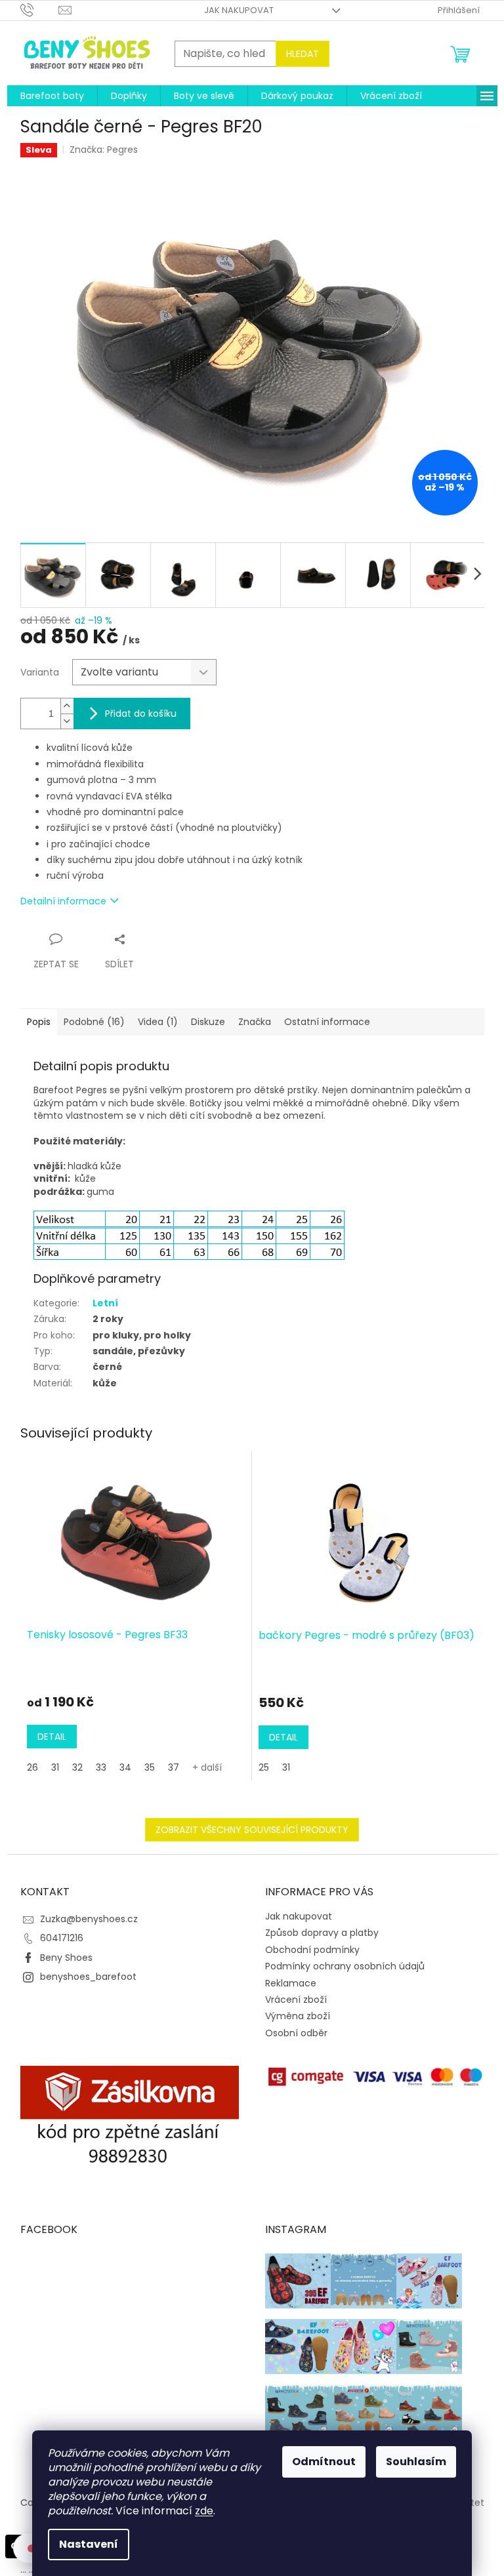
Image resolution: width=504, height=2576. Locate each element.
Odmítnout (324, 2462)
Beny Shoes (66, 1958)
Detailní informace (63, 901)
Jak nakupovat (239, 10)
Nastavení (89, 2544)
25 (264, 1767)
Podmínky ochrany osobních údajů (345, 1966)
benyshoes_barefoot (88, 1977)
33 (101, 1767)
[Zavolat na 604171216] (40, 10)
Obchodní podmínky (312, 1950)
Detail (52, 1737)
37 (174, 1767)
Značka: (104, 150)
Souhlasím (416, 2462)
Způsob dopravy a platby (322, 1933)
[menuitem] (52, 96)
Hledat (303, 54)
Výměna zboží (298, 2016)
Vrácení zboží (296, 2000)
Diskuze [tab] (208, 1022)
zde (204, 2511)
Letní (105, 1303)
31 (55, 1767)
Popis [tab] (39, 1022)
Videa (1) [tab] (158, 1022)
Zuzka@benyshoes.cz (89, 1919)
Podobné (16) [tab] (94, 1022)
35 (150, 1767)
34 (125, 1767)
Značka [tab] (255, 1022)
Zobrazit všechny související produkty (252, 1830)
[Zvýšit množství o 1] (67, 706)
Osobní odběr (296, 2033)
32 (77, 1767)
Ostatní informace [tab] (327, 1022)
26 (32, 1767)
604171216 (62, 1938)
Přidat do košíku (141, 714)
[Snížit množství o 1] (67, 721)
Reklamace (291, 1983)
